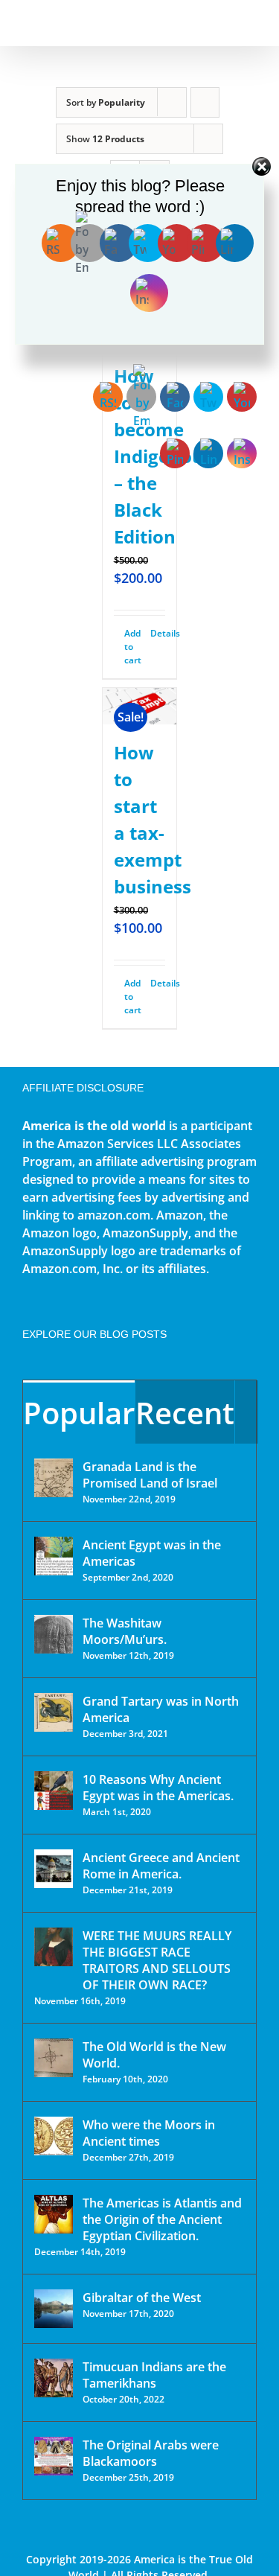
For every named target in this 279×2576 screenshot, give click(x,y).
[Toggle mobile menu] (251, 23)
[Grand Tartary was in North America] (54, 1712)
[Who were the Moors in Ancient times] (54, 2136)
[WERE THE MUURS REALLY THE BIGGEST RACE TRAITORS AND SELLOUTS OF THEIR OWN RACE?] (54, 1947)
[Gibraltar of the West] (54, 2309)
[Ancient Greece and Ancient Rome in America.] (54, 1869)
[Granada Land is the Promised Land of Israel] (54, 1478)
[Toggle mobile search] (224, 23)
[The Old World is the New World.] (54, 2058)
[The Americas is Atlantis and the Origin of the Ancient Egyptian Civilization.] (54, 2214)
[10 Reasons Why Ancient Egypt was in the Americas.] (54, 1791)
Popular (79, 1413)
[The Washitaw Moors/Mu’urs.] (54, 1634)
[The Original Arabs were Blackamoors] (54, 2456)
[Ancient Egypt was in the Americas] (54, 1556)
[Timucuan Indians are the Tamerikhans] (54, 2378)
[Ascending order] (205, 102)
